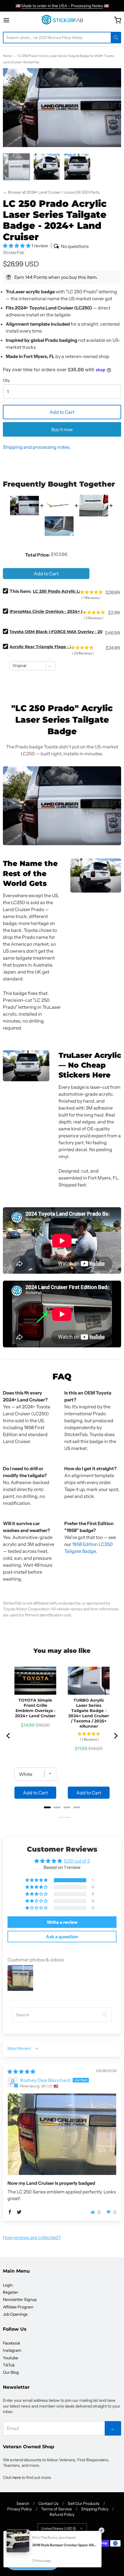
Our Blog (11, 2372)
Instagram (12, 2350)
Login (8, 2285)
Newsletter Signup (20, 2299)
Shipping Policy (95, 2509)
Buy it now (62, 429)
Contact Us (48, 2503)
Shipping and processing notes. (37, 447)
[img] (21, 2071)
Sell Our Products (84, 2503)
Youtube (11, 2358)
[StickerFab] (62, 20)
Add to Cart (62, 412)
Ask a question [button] (62, 1937)
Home (7, 56)
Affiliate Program (18, 2307)
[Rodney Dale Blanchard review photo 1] (62, 2134)
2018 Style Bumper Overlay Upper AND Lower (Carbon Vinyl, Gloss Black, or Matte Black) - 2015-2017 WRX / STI (65, 2545)
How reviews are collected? (32, 2237)
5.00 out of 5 (77, 1861)
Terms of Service (56, 2509)
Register (11, 2292)
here (17, 2477)
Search (23, 2503)
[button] (17, 246)
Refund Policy (62, 2514)
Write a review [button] (62, 1922)
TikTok (9, 2365)
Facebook (12, 2343)
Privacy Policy (19, 2509)
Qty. (7, 381)
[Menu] (13, 20)
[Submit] (116, 38)
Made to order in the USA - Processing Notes (62, 6)
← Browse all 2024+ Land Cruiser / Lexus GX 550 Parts (51, 192)
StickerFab (14, 252)
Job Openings (15, 2314)
